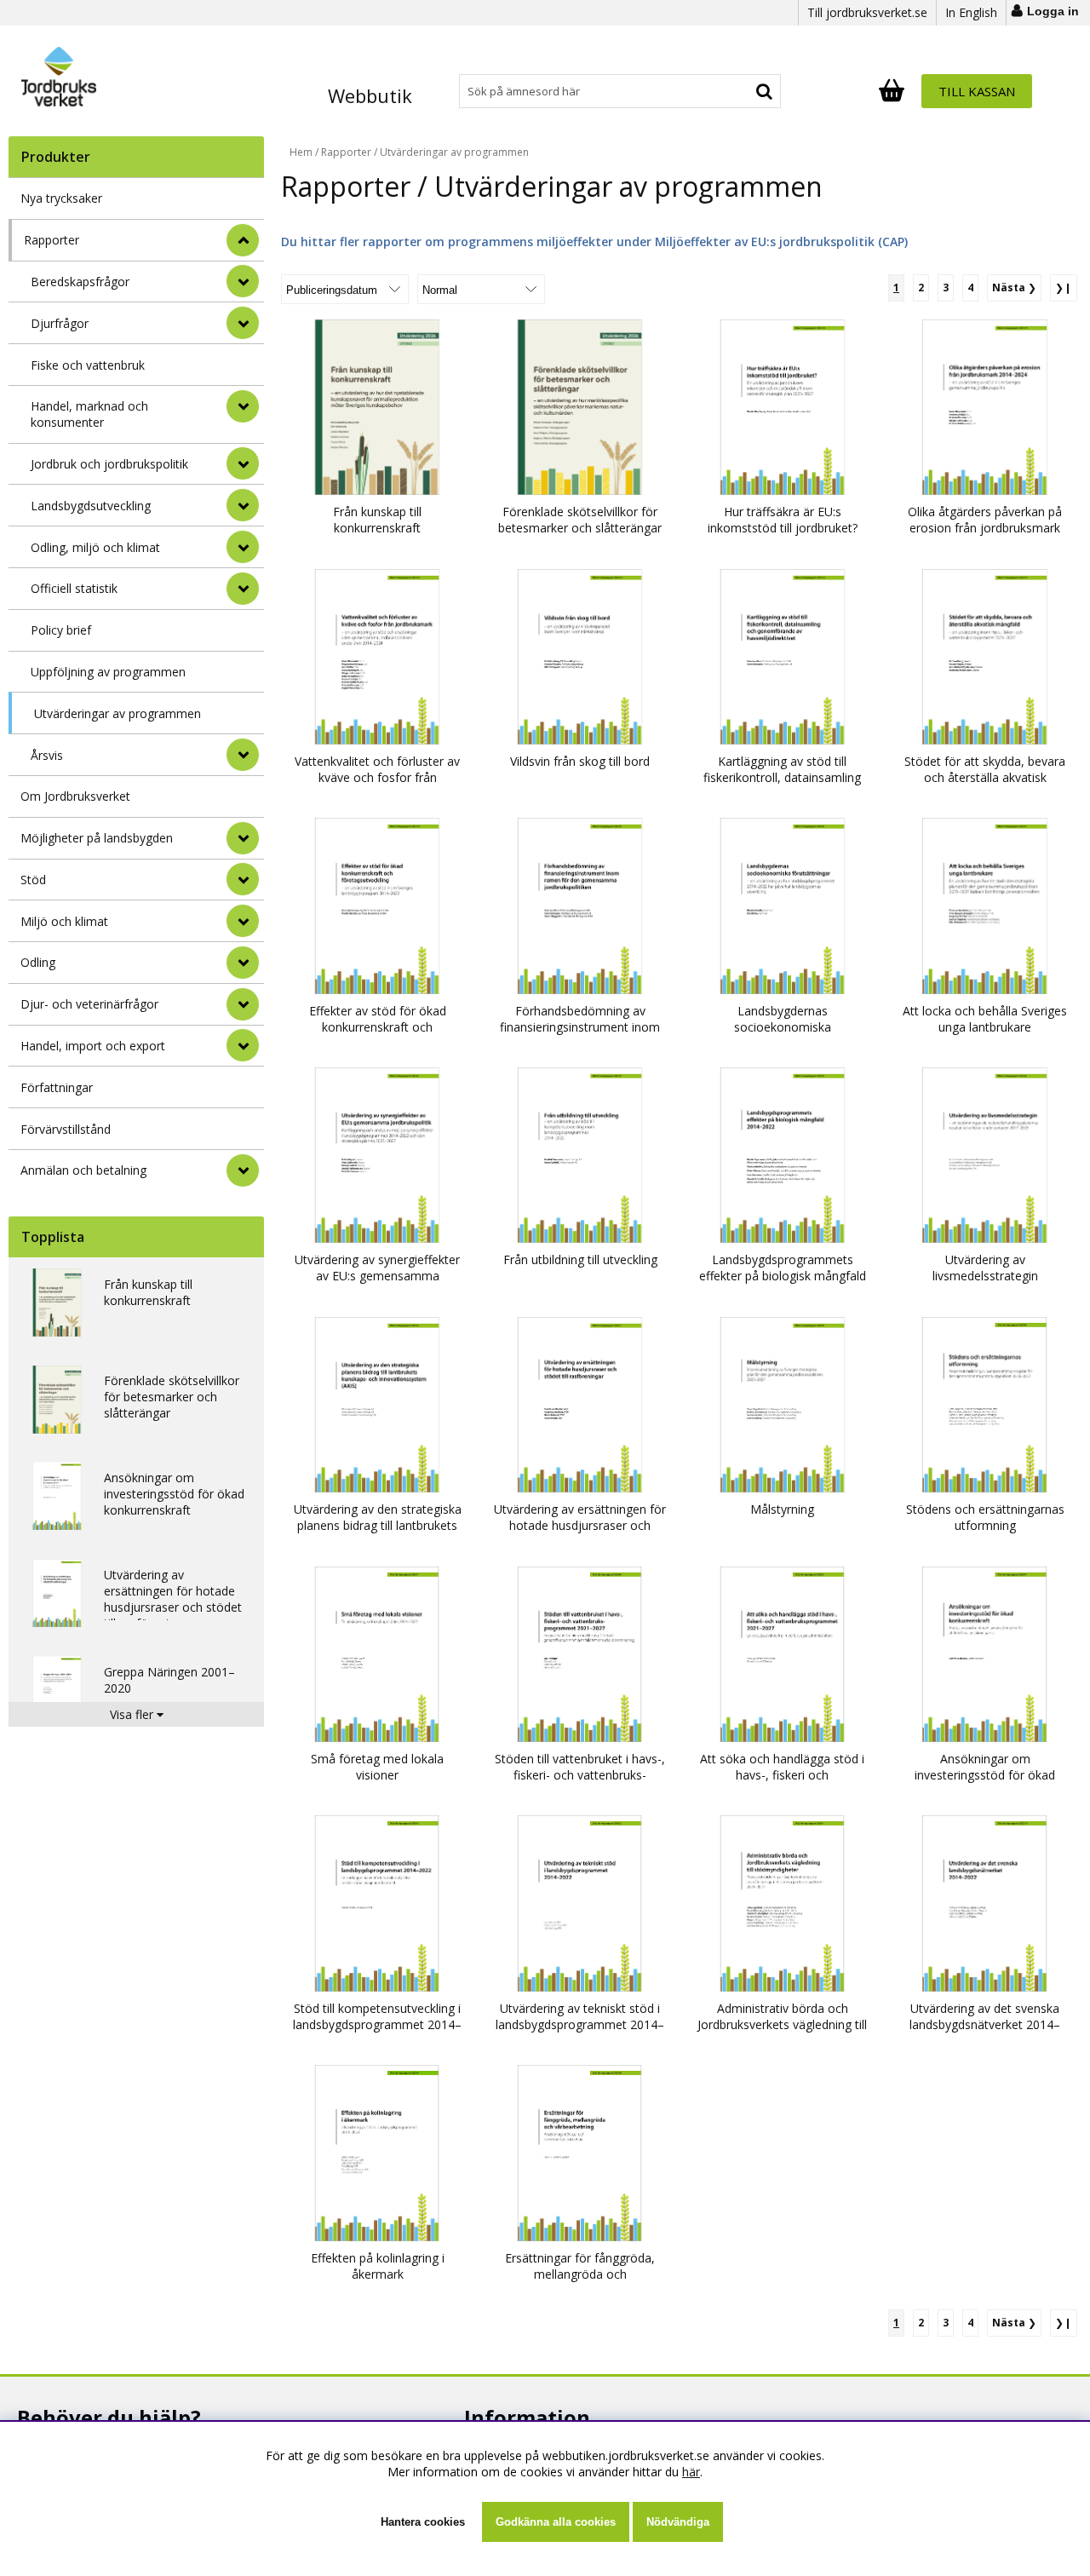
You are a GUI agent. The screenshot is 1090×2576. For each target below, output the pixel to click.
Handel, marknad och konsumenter (89, 414)
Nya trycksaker (61, 198)
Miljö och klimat (64, 921)
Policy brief (61, 630)
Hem (301, 152)
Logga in (1053, 11)
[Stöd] (243, 879)
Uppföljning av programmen (108, 672)
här (691, 2472)
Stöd (33, 880)
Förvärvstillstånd (66, 1129)
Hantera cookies (423, 2522)
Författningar (57, 1087)
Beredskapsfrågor (80, 282)
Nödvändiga (678, 2522)
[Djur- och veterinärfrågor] (243, 1004)
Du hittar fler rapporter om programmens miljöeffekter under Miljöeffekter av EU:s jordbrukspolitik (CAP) (594, 241)
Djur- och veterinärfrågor (89, 1004)
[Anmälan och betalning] (243, 1170)
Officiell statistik (74, 588)
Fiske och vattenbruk (88, 365)
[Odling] (243, 963)
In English (971, 12)
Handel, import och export (93, 1046)
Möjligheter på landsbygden (97, 838)
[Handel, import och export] (243, 1045)
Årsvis (47, 755)
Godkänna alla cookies (556, 2522)
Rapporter (52, 240)
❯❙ (1064, 287)
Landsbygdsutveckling (91, 506)
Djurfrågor (60, 323)
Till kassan (977, 91)
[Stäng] (243, 240)
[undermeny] (243, 281)
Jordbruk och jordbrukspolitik (109, 464)
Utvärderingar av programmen (118, 713)
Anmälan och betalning (83, 1170)
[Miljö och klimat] (243, 921)
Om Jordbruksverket (75, 796)
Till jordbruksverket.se (867, 12)
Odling (38, 962)
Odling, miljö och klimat (95, 547)
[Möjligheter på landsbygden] (243, 838)
